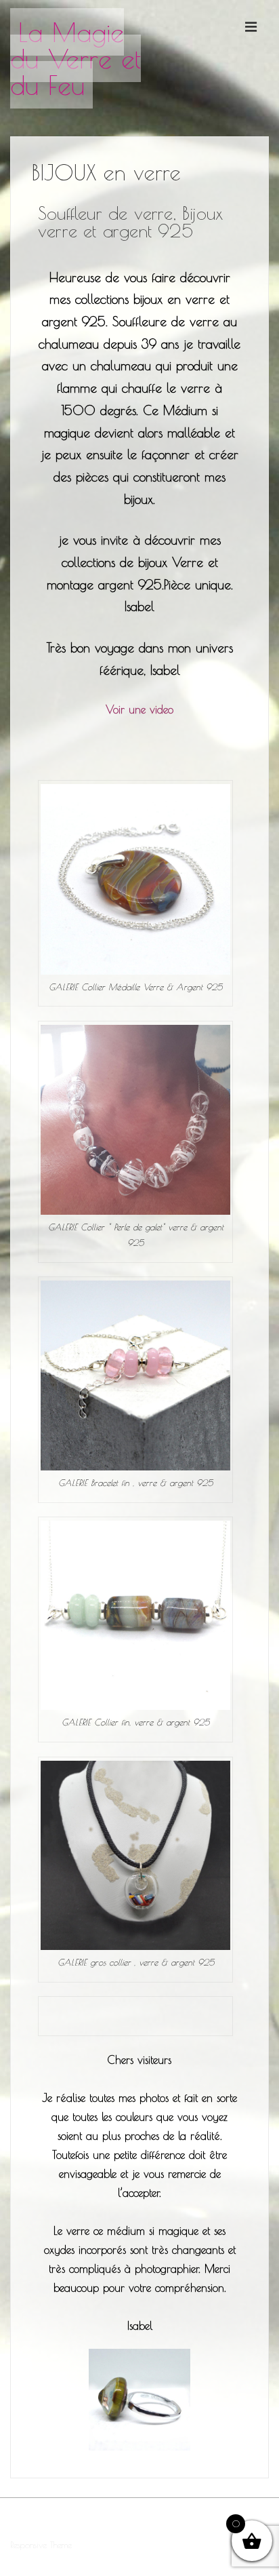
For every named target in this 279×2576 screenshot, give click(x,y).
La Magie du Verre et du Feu (76, 58)
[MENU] (251, 26)
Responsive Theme (41, 2545)
